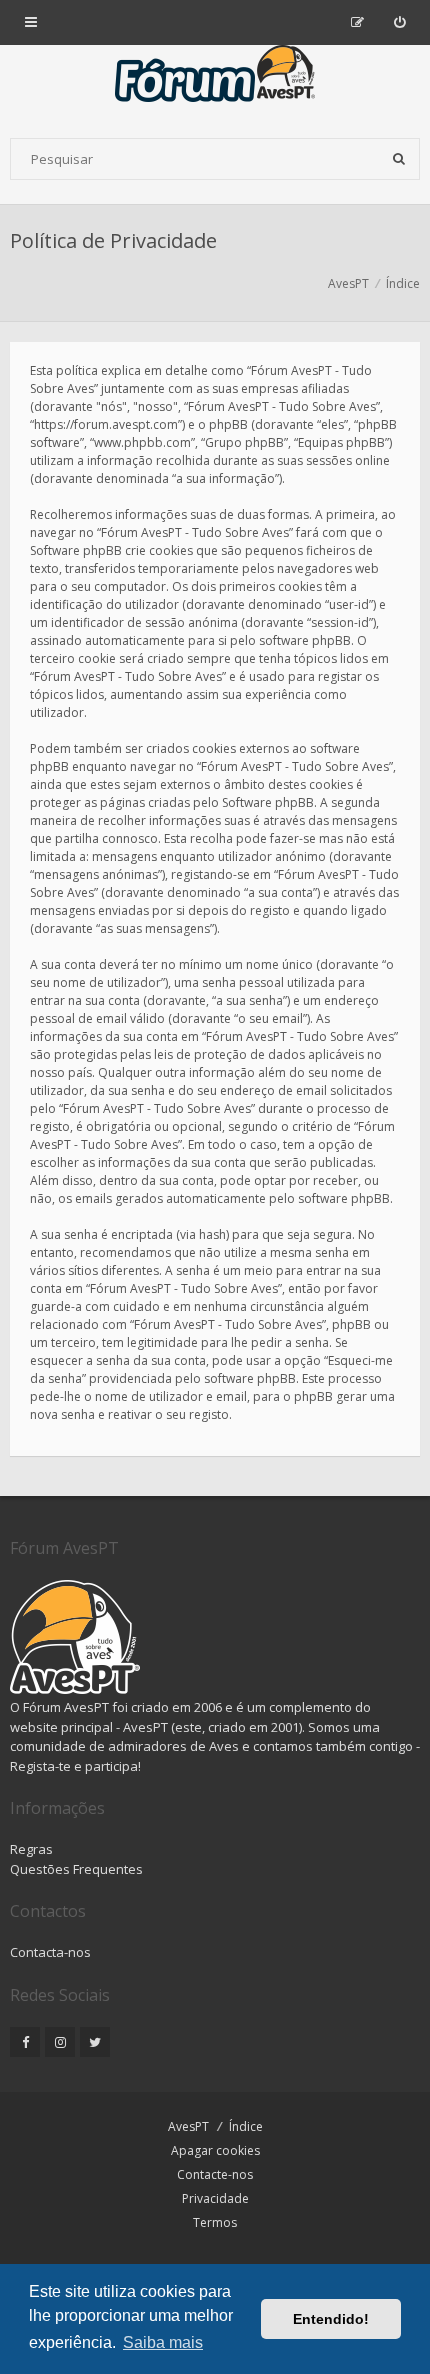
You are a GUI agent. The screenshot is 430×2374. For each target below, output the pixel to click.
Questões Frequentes (76, 1869)
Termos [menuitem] (215, 2222)
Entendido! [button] (331, 2319)
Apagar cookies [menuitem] (215, 2150)
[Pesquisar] (399, 159)
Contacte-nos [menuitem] (215, 2174)
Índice (246, 2126)
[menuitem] (399, 22)
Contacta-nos (50, 1952)
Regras (31, 1849)
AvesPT (188, 2126)
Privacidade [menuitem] (215, 2198)
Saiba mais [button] (163, 2342)
